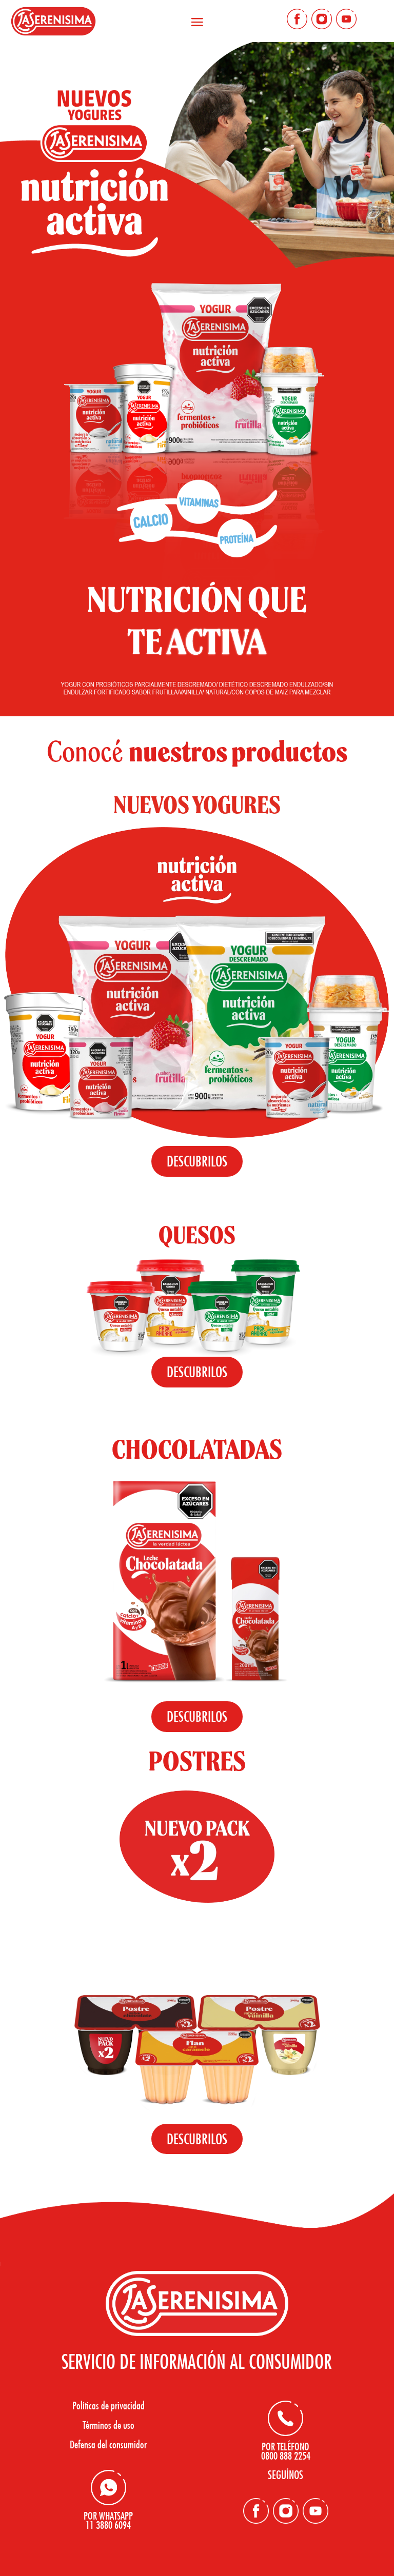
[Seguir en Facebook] (297, 19)
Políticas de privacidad (109, 2405)
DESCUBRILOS (197, 1161)
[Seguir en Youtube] (346, 19)
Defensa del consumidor (108, 2444)
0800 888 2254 (286, 2456)
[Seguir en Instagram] (322, 19)
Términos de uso (109, 2425)
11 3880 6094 (108, 2525)
